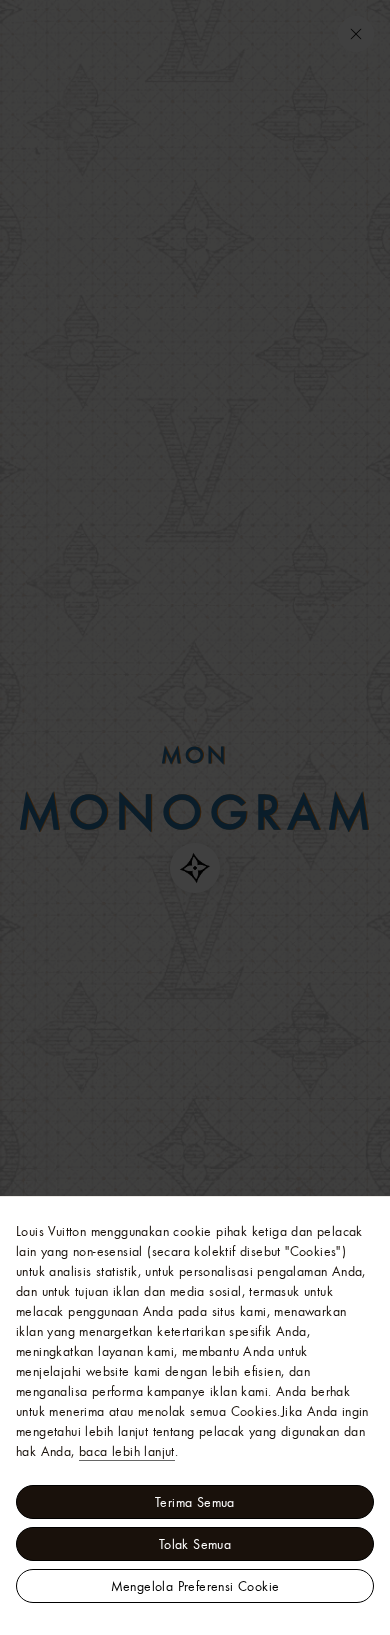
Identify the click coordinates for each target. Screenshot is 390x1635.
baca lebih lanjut (127, 1451)
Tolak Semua (195, 1544)
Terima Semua (195, 1502)
